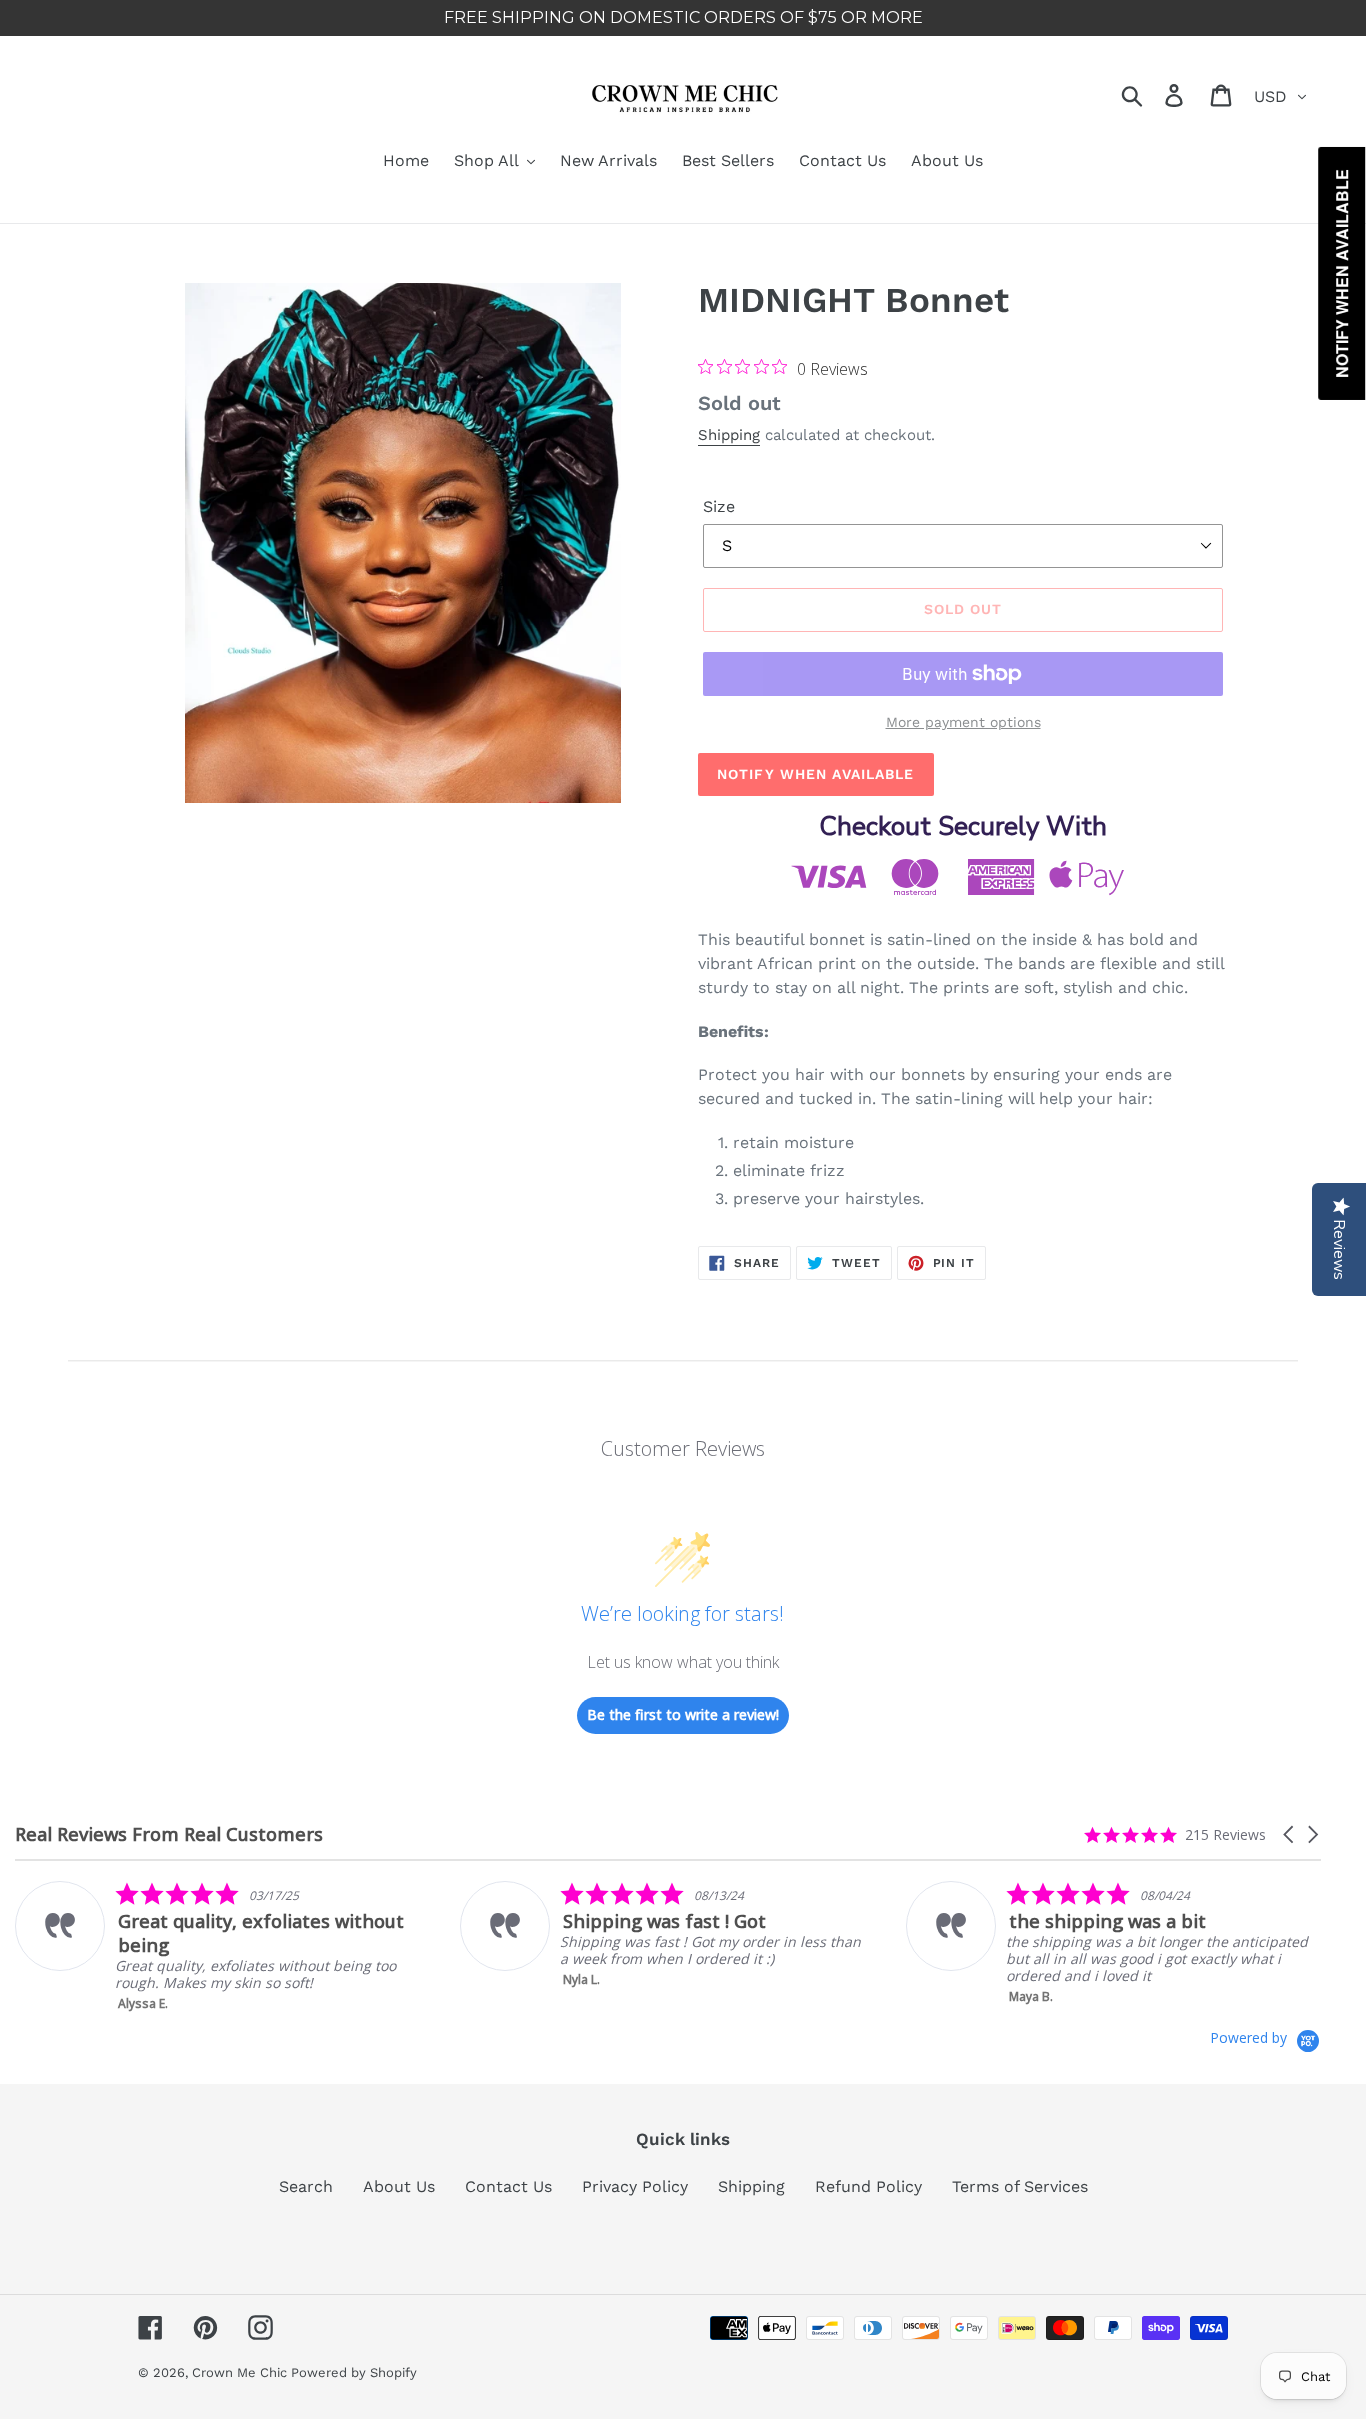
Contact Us (508, 2186)
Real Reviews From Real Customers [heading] (169, 1834)
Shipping (729, 435)
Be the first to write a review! (683, 1714)
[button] (1290, 1834)
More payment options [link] (963, 722)
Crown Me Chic (241, 2372)
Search (306, 2186)
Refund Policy (868, 2186)
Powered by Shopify (354, 2372)
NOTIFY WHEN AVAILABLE (816, 774)
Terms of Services (1020, 2186)
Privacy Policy (635, 2186)
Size (719, 506)
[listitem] (216, 1946)
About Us (399, 2186)
